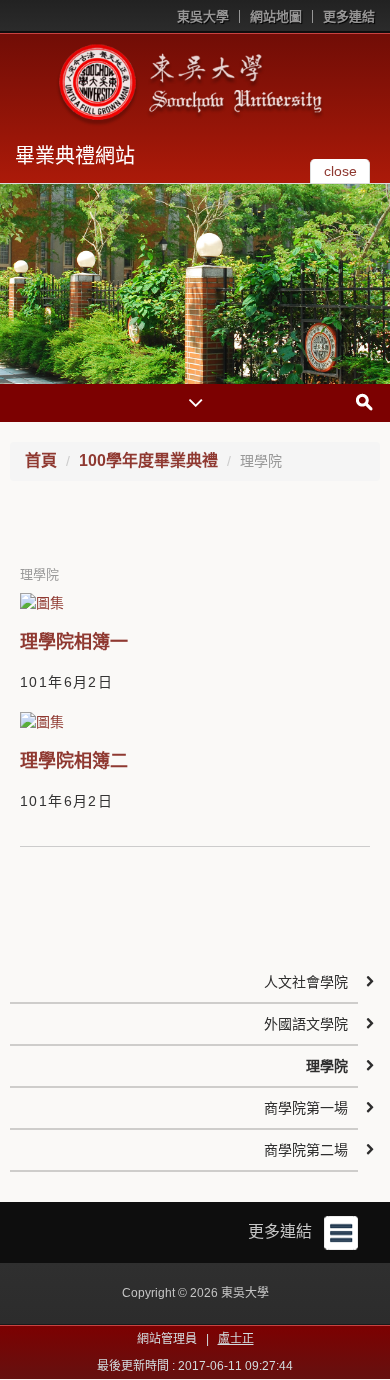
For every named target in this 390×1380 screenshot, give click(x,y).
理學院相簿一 (74, 642)
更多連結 (349, 16)
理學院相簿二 (74, 761)
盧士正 (236, 1339)
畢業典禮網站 (75, 156)
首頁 (41, 460)
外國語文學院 (306, 1024)
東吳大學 (203, 16)
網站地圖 (276, 16)
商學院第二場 (306, 1150)
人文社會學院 (306, 982)
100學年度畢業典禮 (148, 460)
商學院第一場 (306, 1108)
